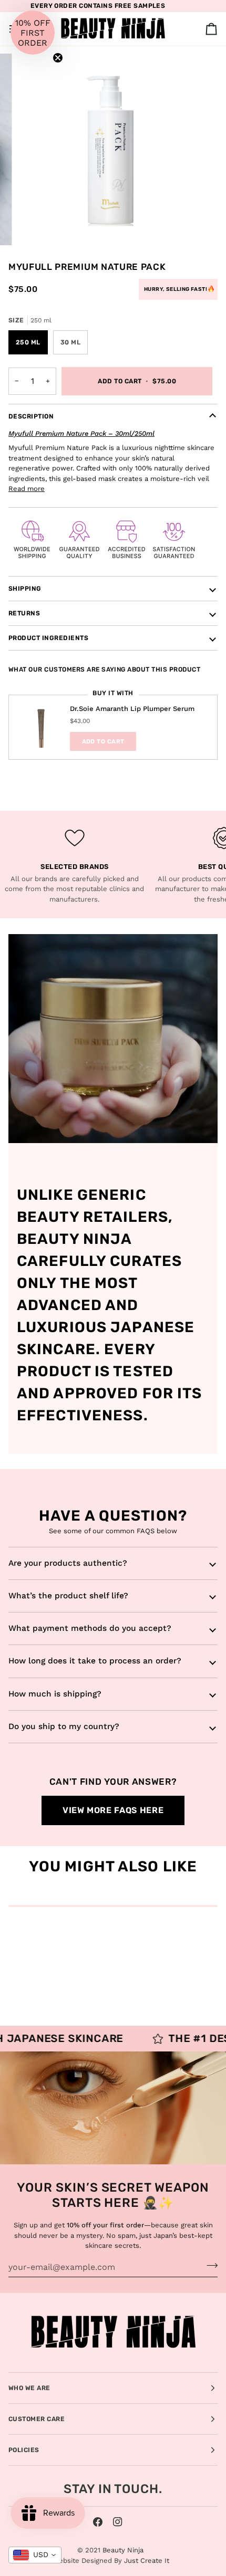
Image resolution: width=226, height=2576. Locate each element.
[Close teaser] (58, 58)
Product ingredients (48, 638)
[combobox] (35, 2555)
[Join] (209, 2266)
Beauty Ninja (123, 2550)
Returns (24, 613)
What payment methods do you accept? (90, 1628)
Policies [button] (24, 2450)
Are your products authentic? (68, 1563)
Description (31, 416)
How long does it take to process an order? (95, 1661)
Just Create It (147, 2561)
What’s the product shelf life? (68, 1596)
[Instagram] (118, 2522)
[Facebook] (98, 2522)
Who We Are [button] (29, 2388)
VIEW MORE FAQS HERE (113, 1810)
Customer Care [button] (37, 2419)
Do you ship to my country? (64, 1726)
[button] (33, 33)
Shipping (25, 589)
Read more (27, 489)
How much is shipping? (55, 1694)
